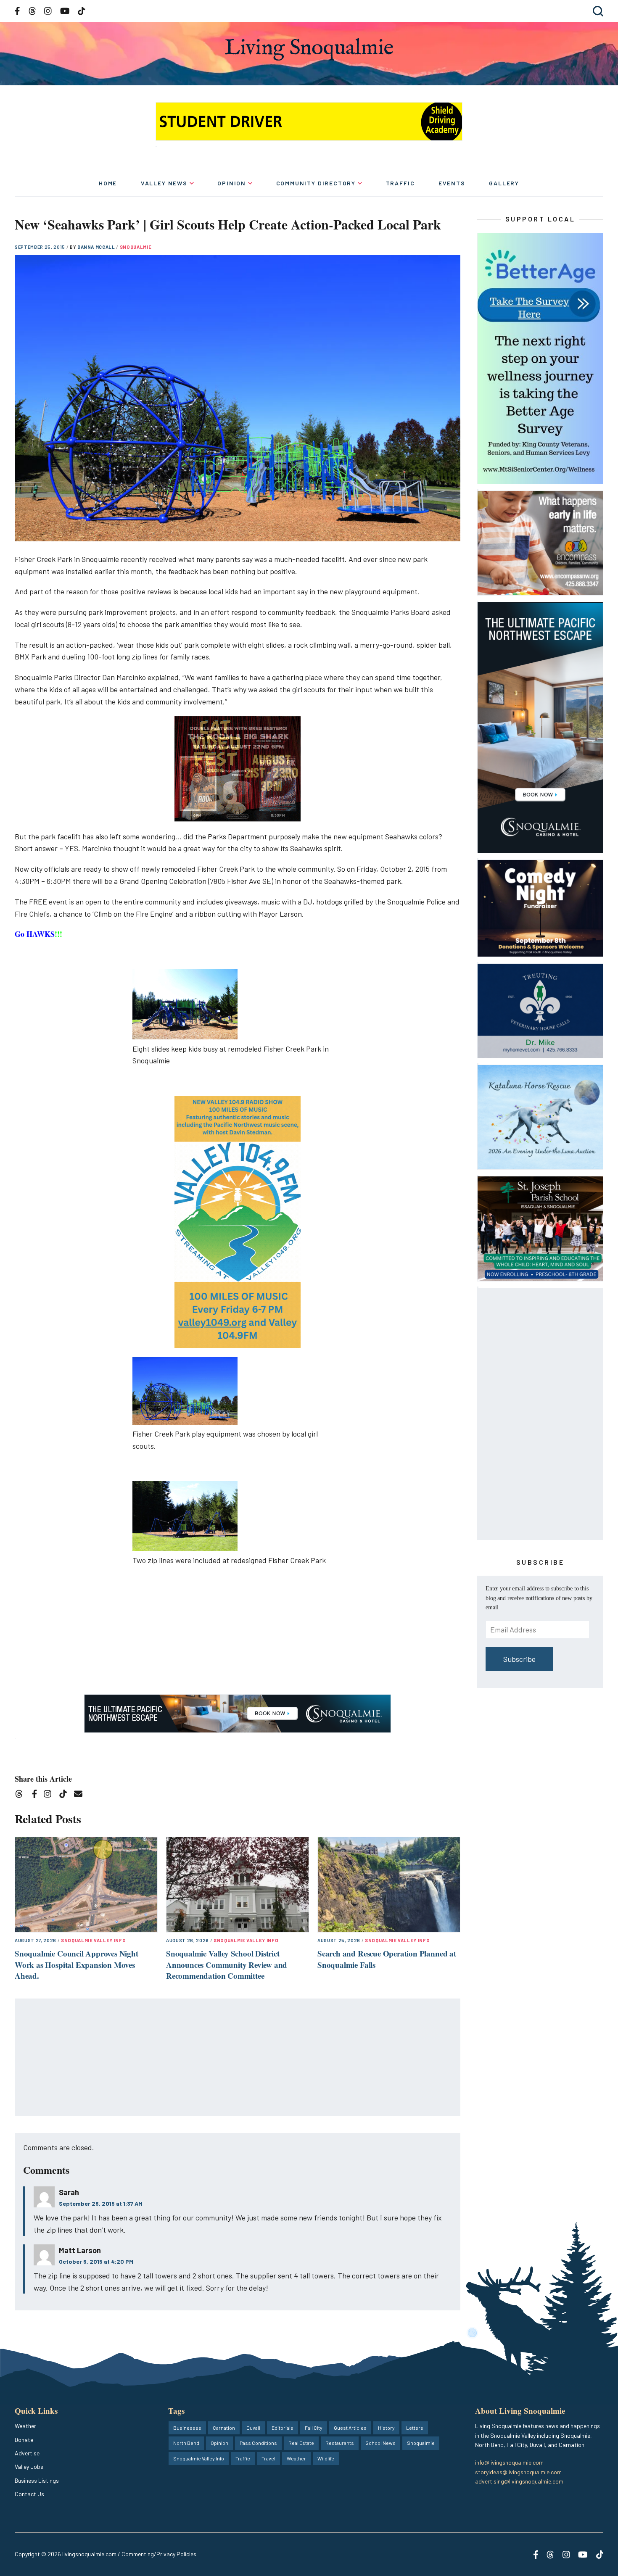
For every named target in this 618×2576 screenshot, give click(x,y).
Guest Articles (350, 2428)
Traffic (400, 183)
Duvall (253, 2428)
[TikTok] (66, 1795)
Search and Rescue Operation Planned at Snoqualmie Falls (387, 1959)
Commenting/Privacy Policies (159, 2554)
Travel (268, 2458)
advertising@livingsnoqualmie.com (519, 2481)
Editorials (283, 2428)
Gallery (504, 183)
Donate (24, 2440)
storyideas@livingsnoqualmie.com (518, 2472)
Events (452, 183)
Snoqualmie (136, 247)
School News (380, 2443)
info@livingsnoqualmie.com (509, 2462)
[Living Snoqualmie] (309, 49)
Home (108, 183)
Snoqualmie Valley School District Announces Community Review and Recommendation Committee (227, 1964)
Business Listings (37, 2480)
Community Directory (316, 183)
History (386, 2428)
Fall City (314, 2428)
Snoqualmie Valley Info (94, 1940)
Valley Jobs (29, 2467)
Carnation (224, 2428)
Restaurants (340, 2443)
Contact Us (29, 2494)
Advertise (27, 2453)
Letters (415, 2428)
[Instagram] (50, 1795)
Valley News (164, 183)
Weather (25, 2426)
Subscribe (519, 1659)
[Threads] (22, 1795)
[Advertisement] (238, 2058)
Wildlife (326, 2458)
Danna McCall (97, 247)
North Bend (186, 2443)
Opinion (232, 183)
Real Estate (301, 2443)
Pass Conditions (258, 2443)
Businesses (187, 2428)
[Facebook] (36, 1795)
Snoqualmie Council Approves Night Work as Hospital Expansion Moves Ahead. (77, 1964)
